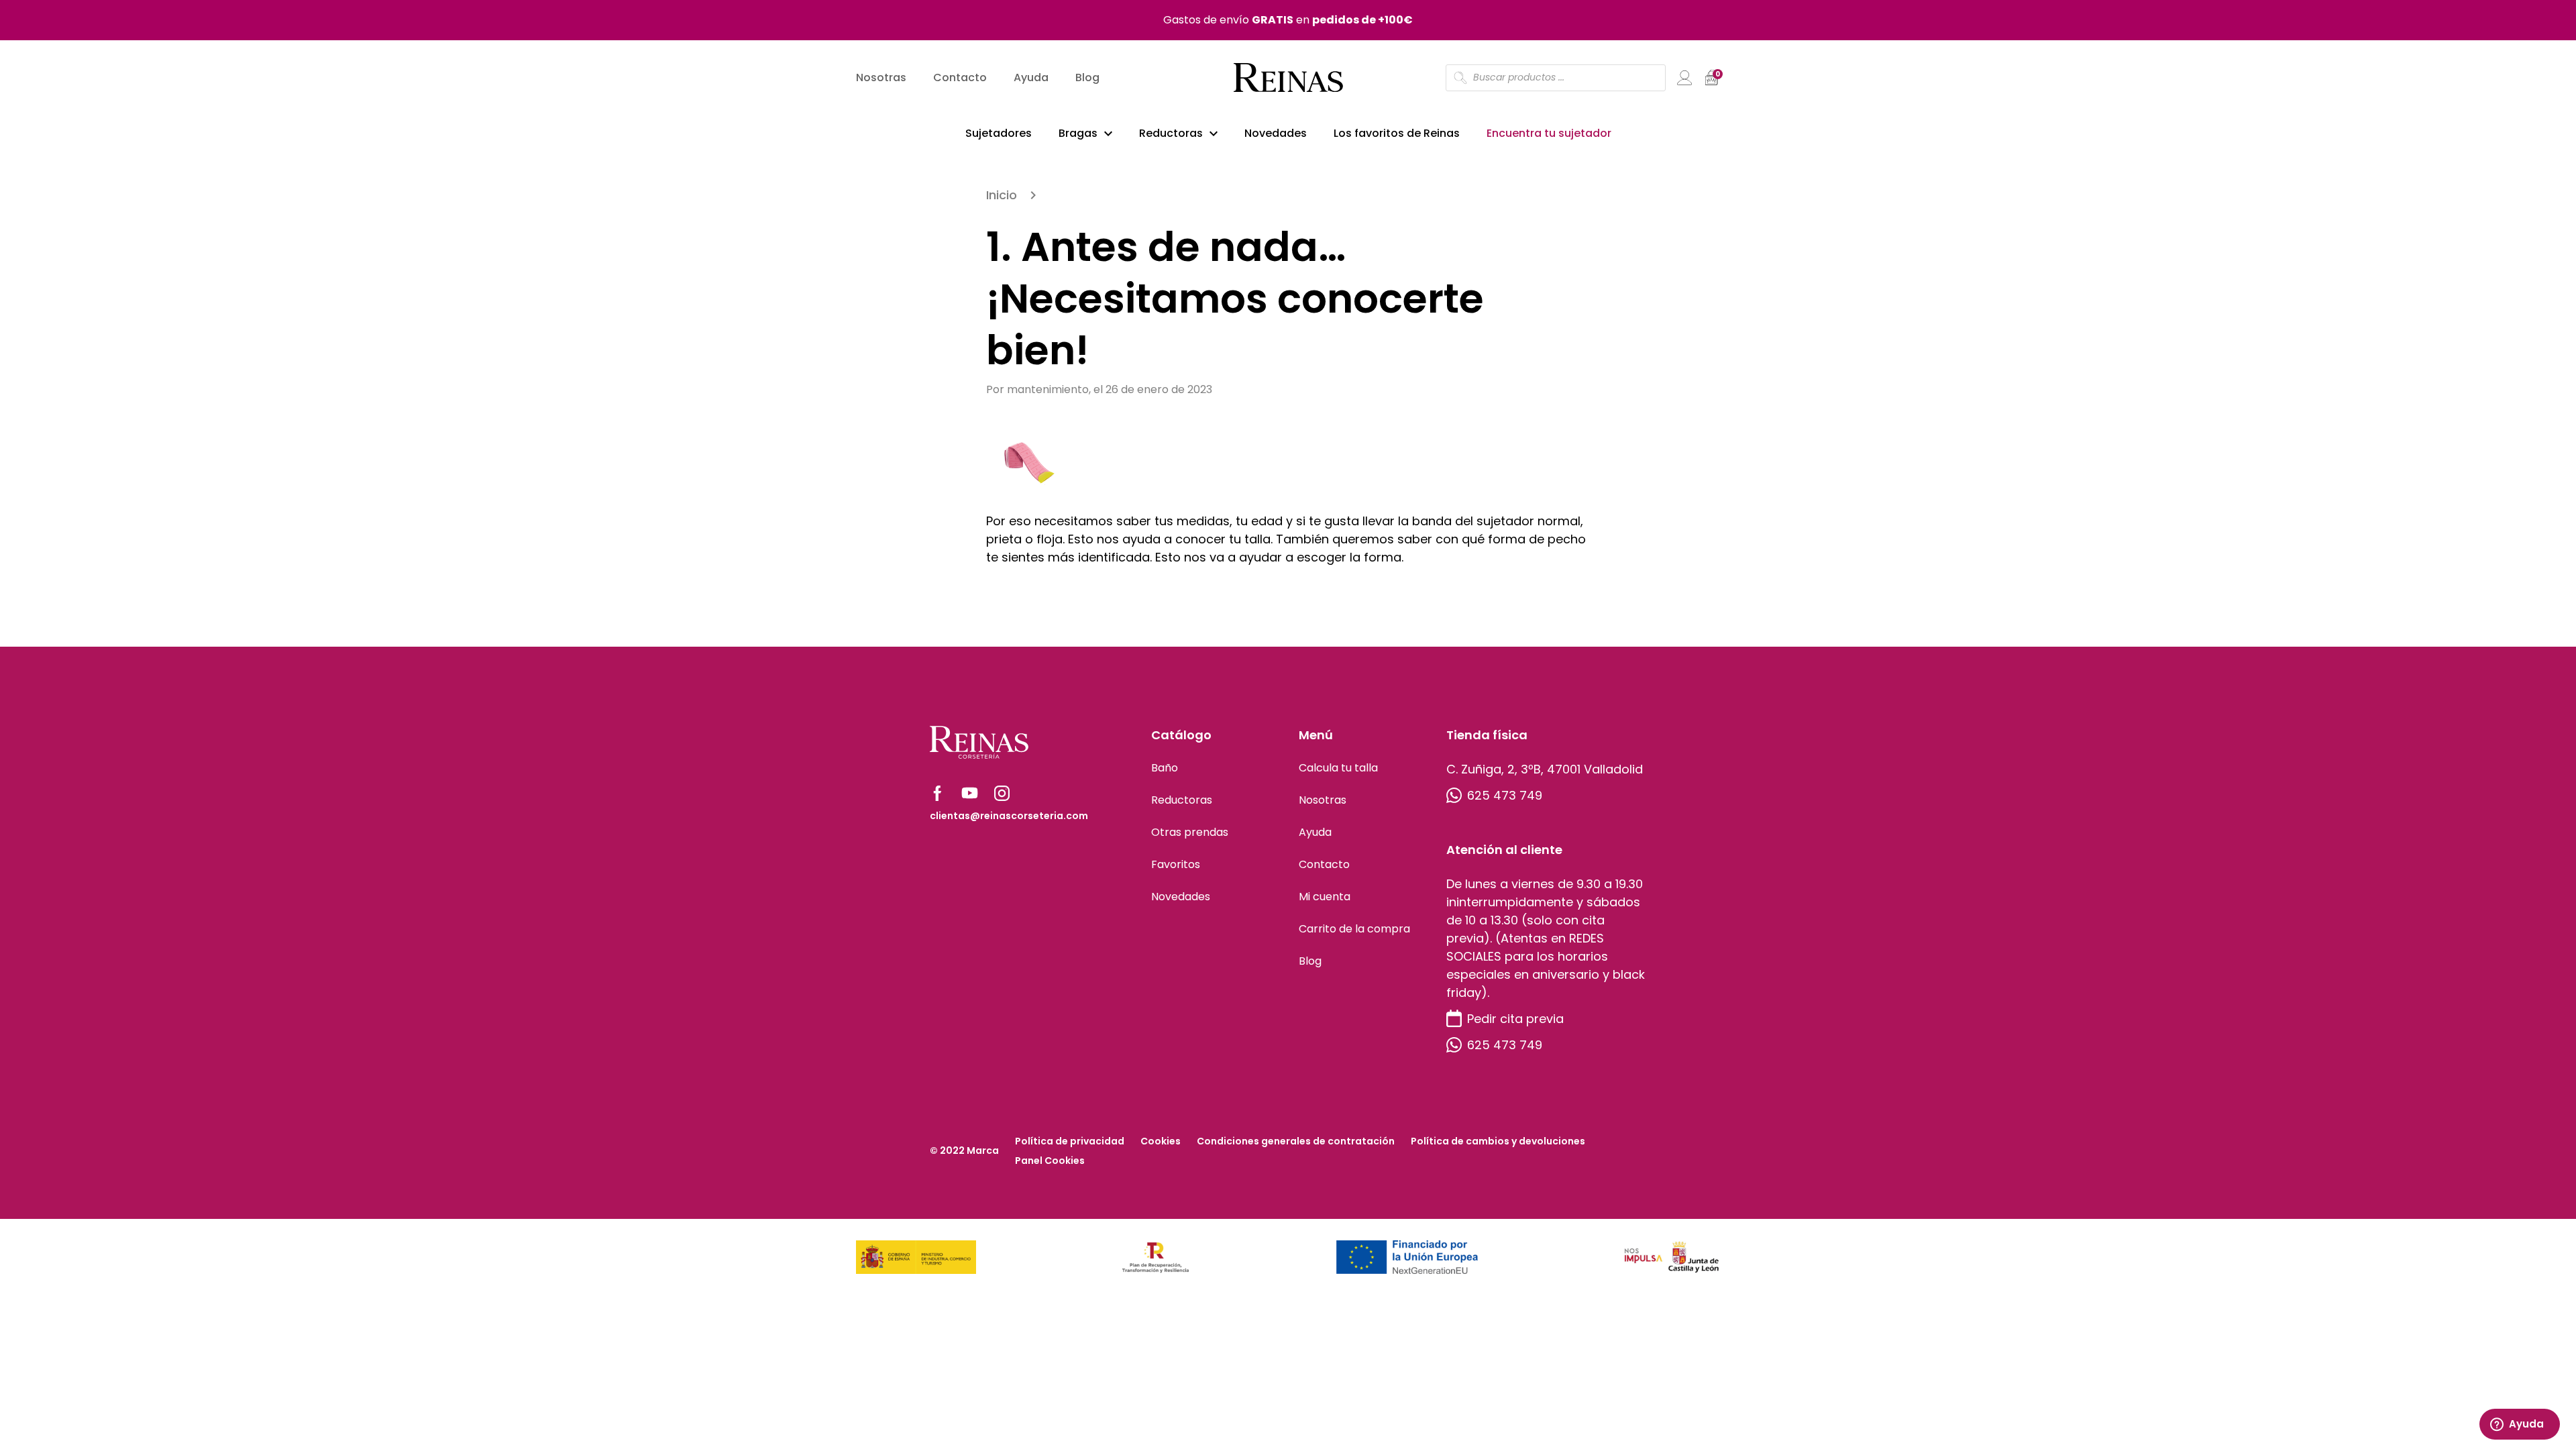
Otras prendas (1190, 832)
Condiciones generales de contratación (1296, 1141)
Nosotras (881, 77)
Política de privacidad (1070, 1141)
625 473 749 (1505, 795)
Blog (1087, 77)
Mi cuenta (1325, 897)
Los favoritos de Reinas (1397, 133)
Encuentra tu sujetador (1549, 133)
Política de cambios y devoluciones (1498, 1141)
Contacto (960, 77)
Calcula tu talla (1338, 768)
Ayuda (1031, 77)
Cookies (1161, 1141)
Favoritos (1176, 864)
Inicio (1002, 195)
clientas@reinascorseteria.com (1009, 816)
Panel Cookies (1050, 1161)
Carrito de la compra (1354, 929)
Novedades (1276, 133)
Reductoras (1171, 133)
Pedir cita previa (1515, 1019)
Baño (1165, 768)
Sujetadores (999, 133)
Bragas (1078, 133)
